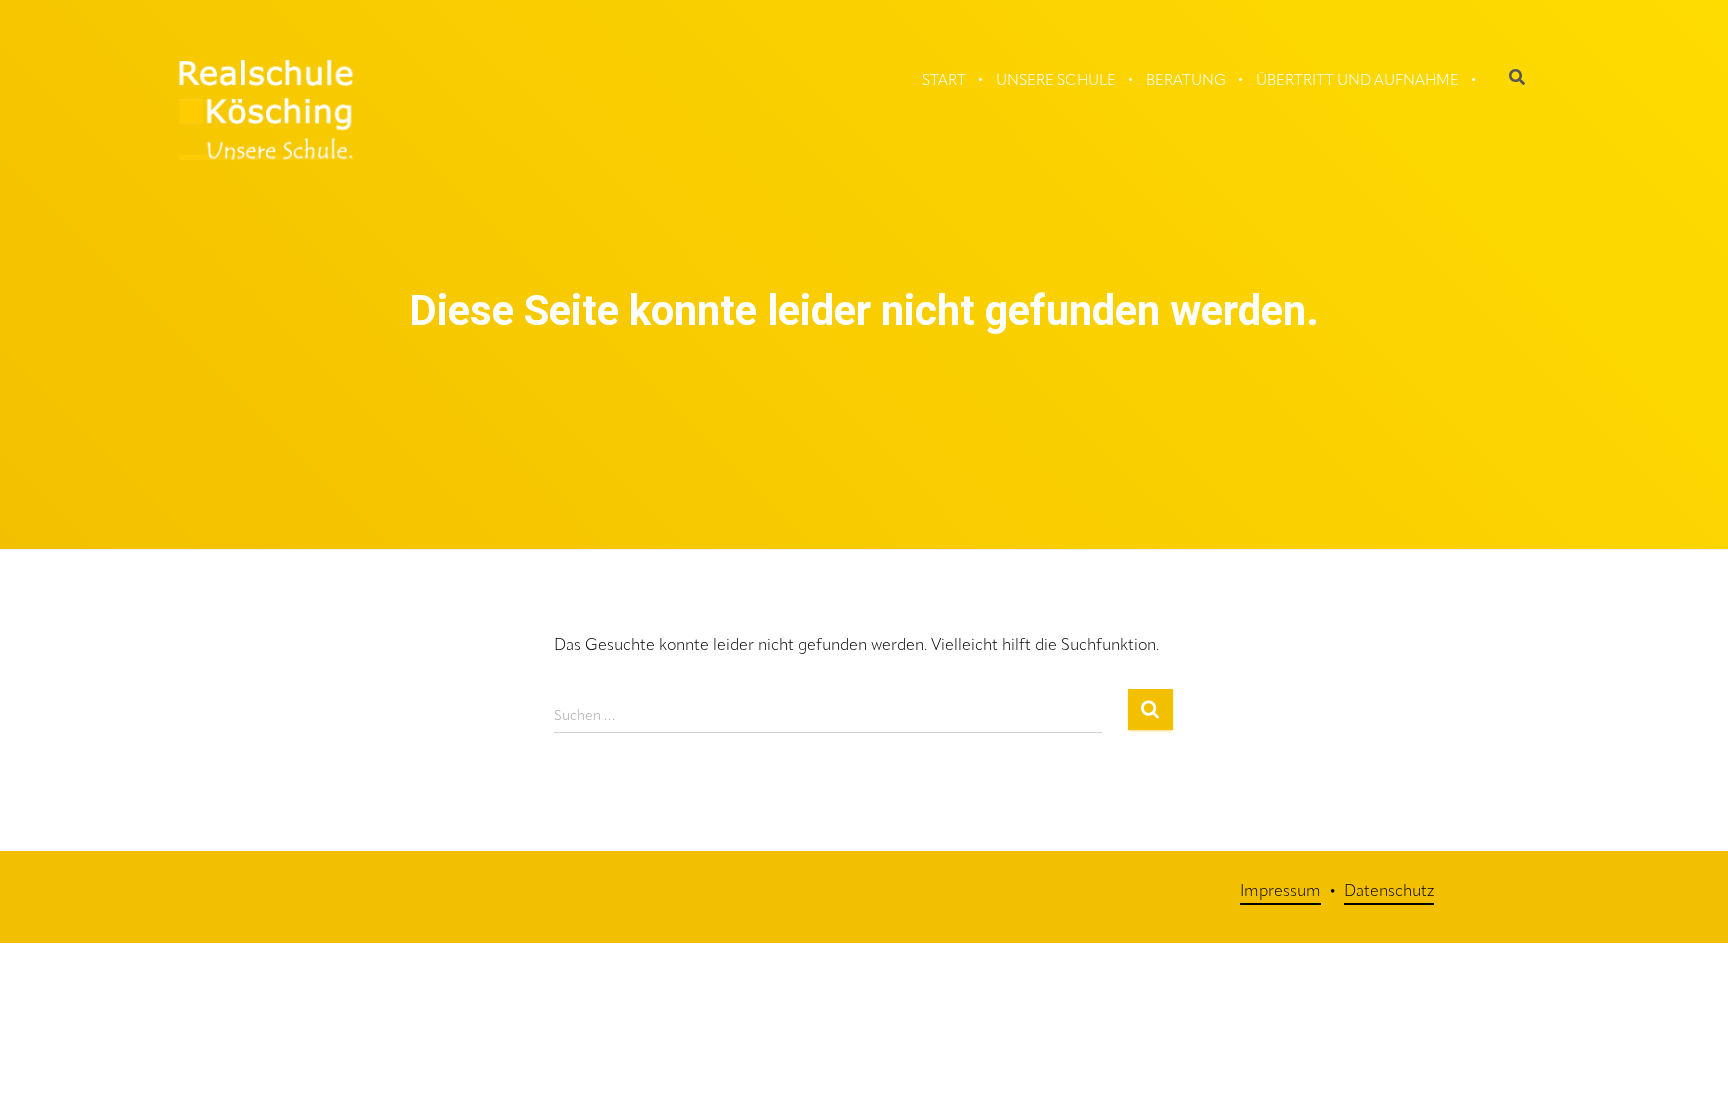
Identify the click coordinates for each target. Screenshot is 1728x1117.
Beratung (1186, 81)
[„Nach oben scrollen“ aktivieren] (1693, 1047)
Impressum (1280, 892)
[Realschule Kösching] (266, 110)
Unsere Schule (1056, 81)
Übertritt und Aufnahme (1357, 81)
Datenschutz (1389, 892)
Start (944, 81)
